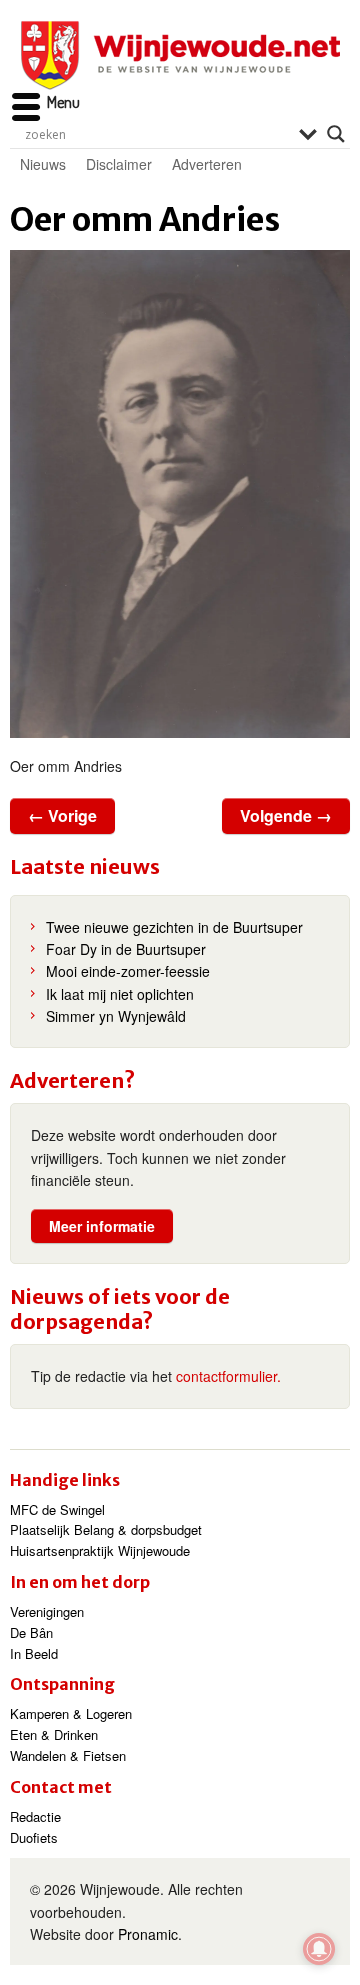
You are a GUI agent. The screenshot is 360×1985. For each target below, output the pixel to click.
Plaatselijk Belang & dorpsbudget (106, 1529)
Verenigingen (47, 1611)
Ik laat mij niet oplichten (120, 994)
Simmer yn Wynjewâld (116, 1016)
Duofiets (34, 1837)
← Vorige (62, 815)
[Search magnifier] (336, 134)
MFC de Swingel (57, 1509)
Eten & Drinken (54, 1734)
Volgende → (286, 815)
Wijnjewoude (180, 55)
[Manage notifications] (319, 1949)
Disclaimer (119, 164)
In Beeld (34, 1653)
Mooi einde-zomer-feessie (128, 971)
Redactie (35, 1816)
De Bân (31, 1632)
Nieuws (43, 164)
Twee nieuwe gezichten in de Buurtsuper (174, 927)
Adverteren (207, 164)
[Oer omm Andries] (180, 493)
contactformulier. (228, 1376)
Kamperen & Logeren (71, 1713)
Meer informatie (102, 1226)
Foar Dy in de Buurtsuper (126, 949)
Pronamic (148, 1934)
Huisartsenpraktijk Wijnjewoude (100, 1550)
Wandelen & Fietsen (68, 1755)
